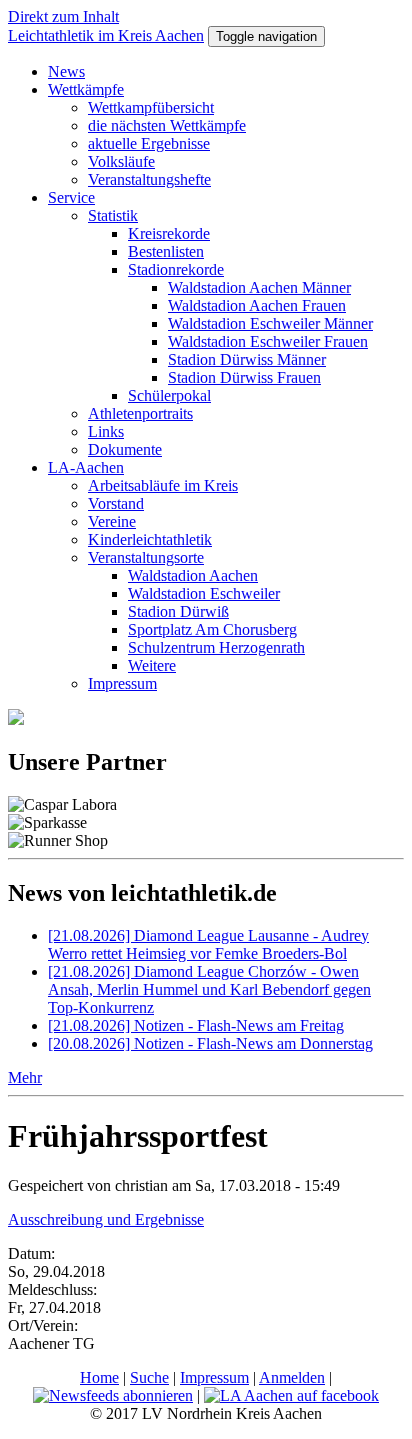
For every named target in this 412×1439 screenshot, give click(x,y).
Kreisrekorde (169, 233)
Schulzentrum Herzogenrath (216, 647)
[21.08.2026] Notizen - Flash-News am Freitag (196, 1025)
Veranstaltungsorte (146, 557)
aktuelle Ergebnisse (149, 143)
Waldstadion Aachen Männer (259, 287)
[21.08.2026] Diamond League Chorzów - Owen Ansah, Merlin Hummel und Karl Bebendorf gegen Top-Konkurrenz (209, 989)
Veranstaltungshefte (149, 179)
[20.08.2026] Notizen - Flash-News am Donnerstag (210, 1043)
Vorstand (116, 503)
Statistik (113, 215)
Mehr (25, 1077)
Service (71, 197)
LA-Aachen (86, 467)
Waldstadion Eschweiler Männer (270, 323)
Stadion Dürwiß (178, 611)
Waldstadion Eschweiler (204, 593)
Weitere (152, 665)
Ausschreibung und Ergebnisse (106, 1219)
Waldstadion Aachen (193, 575)
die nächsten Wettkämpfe (167, 125)
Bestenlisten (166, 251)
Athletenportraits (140, 413)
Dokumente (125, 449)
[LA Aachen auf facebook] (291, 1395)
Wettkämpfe (86, 89)
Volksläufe (121, 161)
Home (99, 1377)
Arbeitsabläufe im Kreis (163, 485)
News (66, 71)
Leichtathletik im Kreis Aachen (106, 35)
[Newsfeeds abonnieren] (113, 1395)
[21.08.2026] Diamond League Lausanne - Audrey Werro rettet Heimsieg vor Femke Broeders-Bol (208, 944)
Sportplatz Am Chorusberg (212, 629)
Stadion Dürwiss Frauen (244, 377)
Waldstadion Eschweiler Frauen (268, 341)
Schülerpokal (169, 395)
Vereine (112, 521)
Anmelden (292, 1377)
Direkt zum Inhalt (63, 16)
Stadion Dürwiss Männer (247, 359)
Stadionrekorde (176, 269)
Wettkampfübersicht (151, 107)
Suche (149, 1377)
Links (106, 431)
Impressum (122, 683)
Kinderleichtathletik (150, 539)
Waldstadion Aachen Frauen (257, 305)
